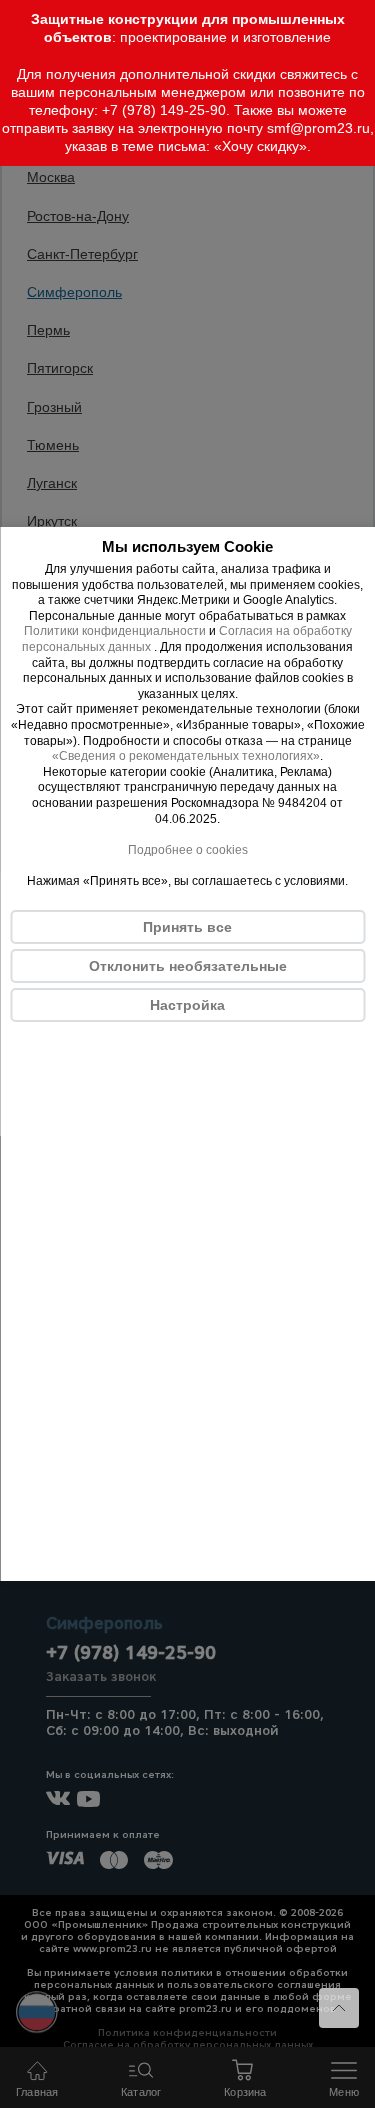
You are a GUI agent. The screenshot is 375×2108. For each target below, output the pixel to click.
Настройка (187, 1005)
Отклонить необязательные (188, 966)
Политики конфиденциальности (115, 631)
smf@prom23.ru (318, 128)
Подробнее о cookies (188, 850)
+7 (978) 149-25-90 (164, 110)
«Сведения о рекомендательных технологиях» (186, 756)
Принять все (187, 927)
